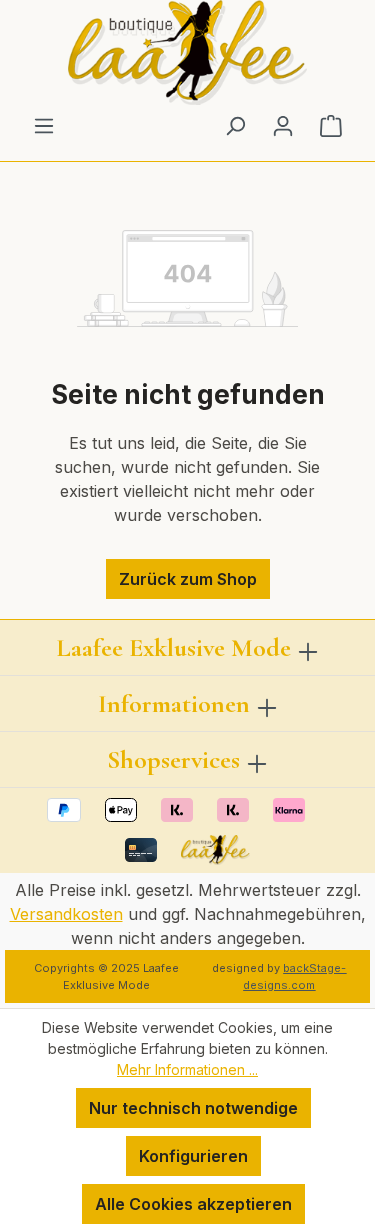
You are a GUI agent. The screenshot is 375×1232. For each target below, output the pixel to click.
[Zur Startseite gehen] (187, 52)
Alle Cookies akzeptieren (193, 1204)
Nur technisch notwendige (193, 1108)
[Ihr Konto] (283, 125)
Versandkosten (66, 914)
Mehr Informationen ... (187, 1069)
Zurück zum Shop (188, 579)
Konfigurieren (193, 1156)
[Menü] (44, 125)
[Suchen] (235, 125)
